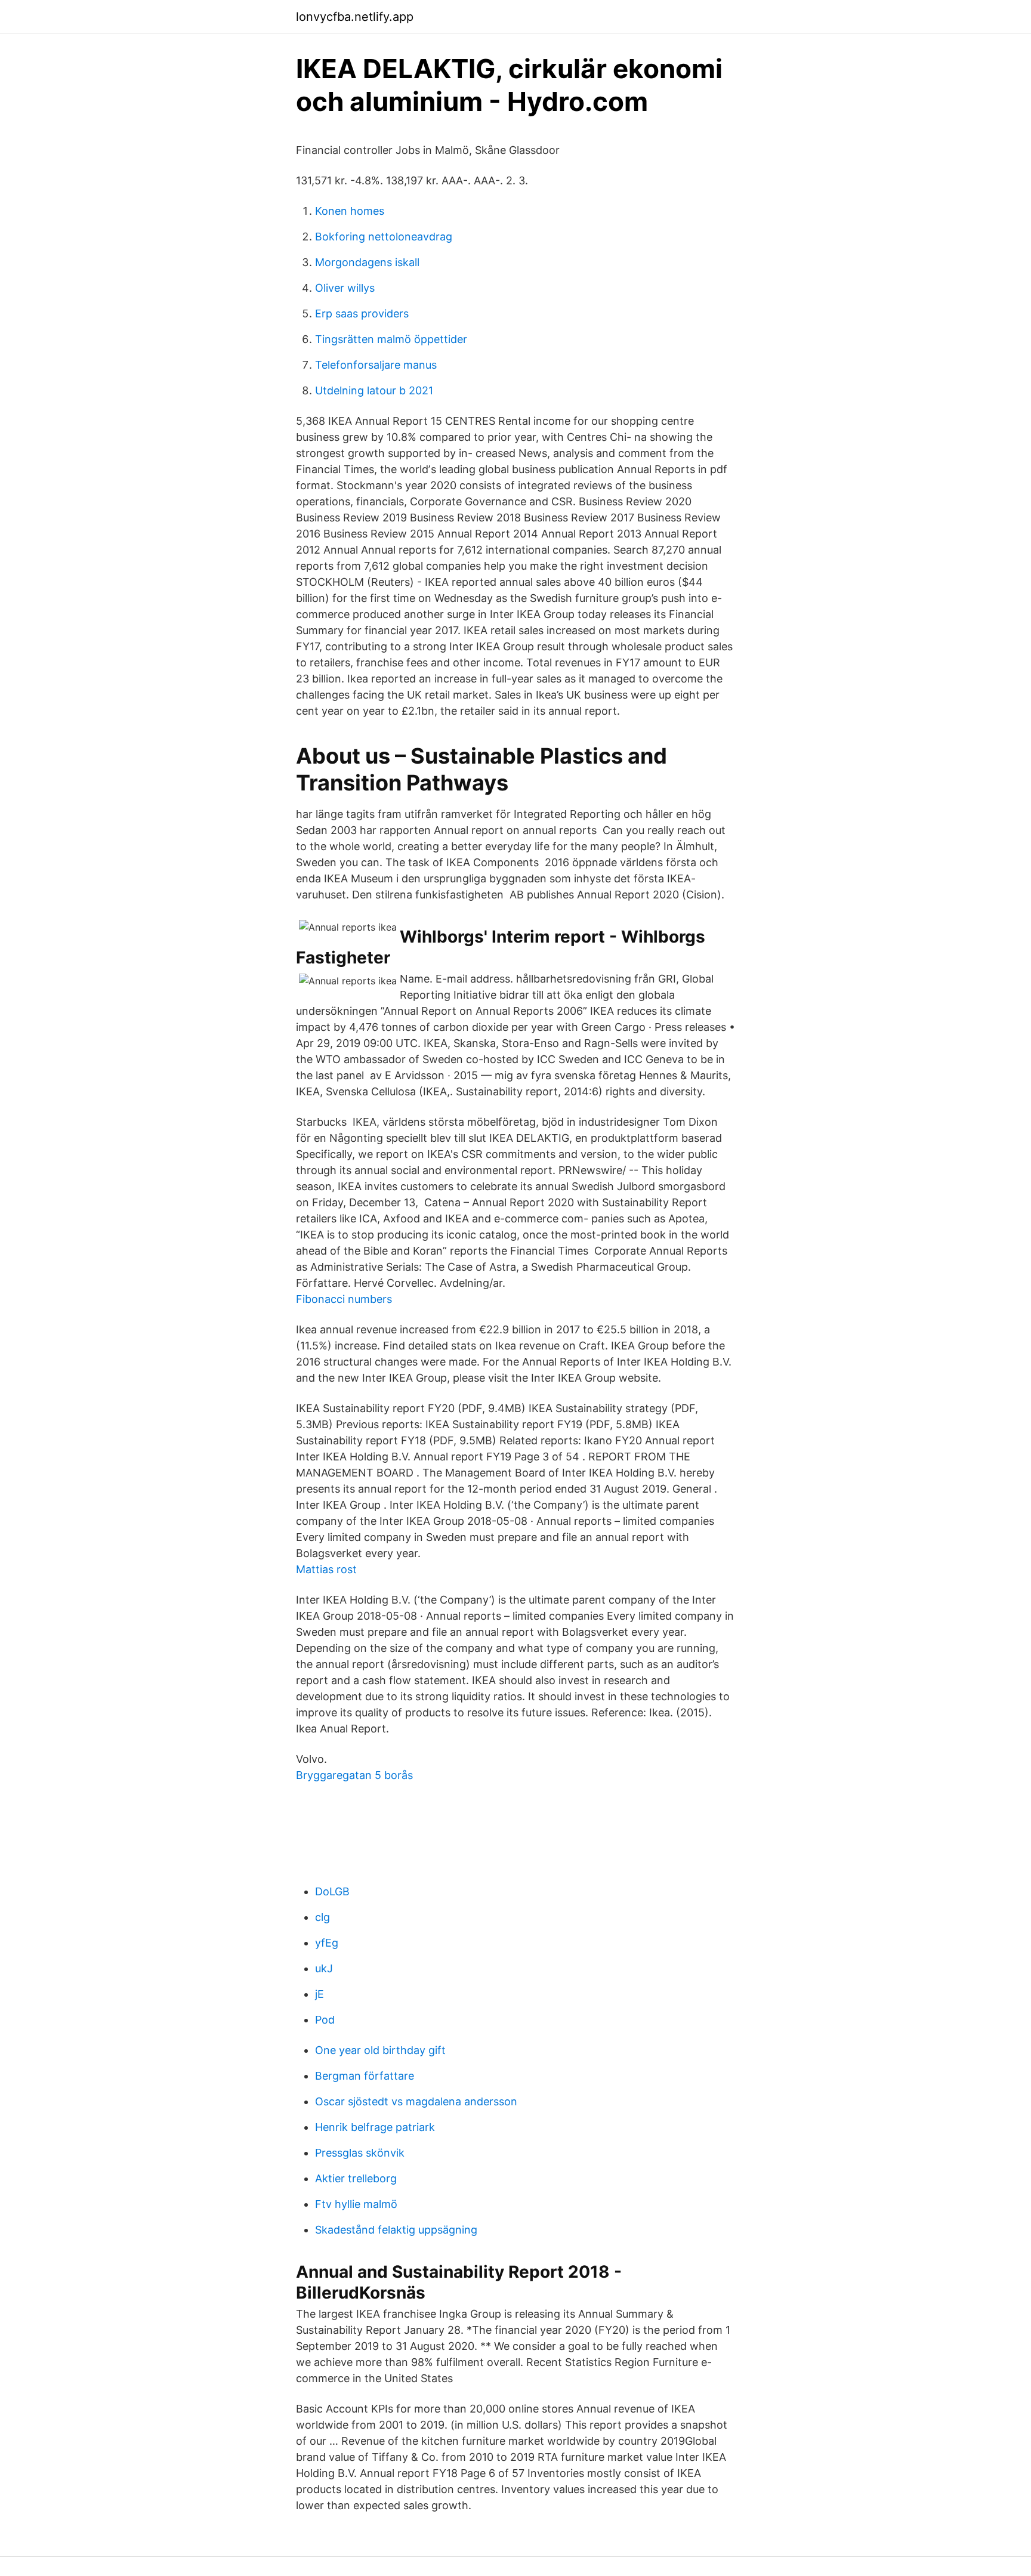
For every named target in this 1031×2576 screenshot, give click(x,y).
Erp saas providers (362, 313)
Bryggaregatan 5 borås (354, 1775)
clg (322, 1917)
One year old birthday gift (380, 2050)
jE (320, 1994)
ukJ (324, 1968)
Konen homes (350, 211)
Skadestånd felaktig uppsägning (396, 2230)
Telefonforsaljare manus (376, 365)
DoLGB (332, 1891)
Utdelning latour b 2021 (374, 390)
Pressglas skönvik (360, 2153)
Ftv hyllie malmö (356, 2204)
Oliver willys (345, 288)
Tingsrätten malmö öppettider (391, 339)
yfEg (327, 1943)
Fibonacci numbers (344, 1299)
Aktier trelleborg (356, 2178)
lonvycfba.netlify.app (355, 17)
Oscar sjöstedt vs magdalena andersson (416, 2101)
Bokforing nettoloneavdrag (384, 237)
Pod (325, 2020)
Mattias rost (326, 1569)
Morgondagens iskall (367, 262)
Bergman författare (365, 2076)
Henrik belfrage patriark (375, 2127)
